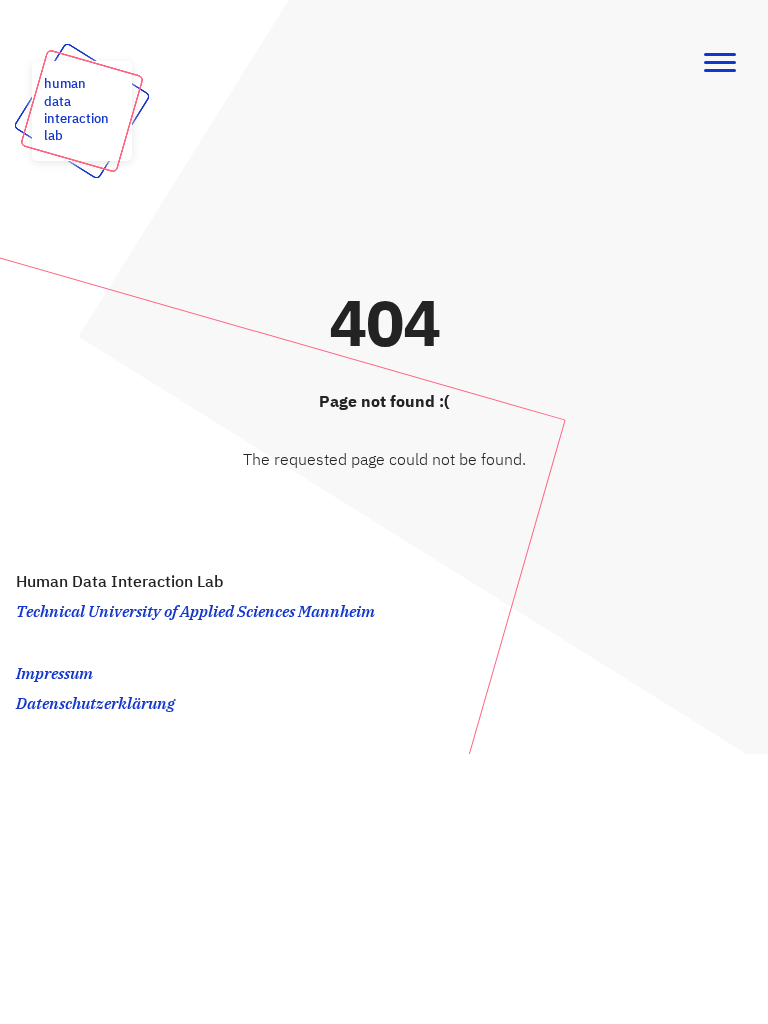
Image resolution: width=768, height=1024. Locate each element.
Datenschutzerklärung (95, 705)
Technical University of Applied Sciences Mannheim (195, 613)
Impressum (54, 675)
